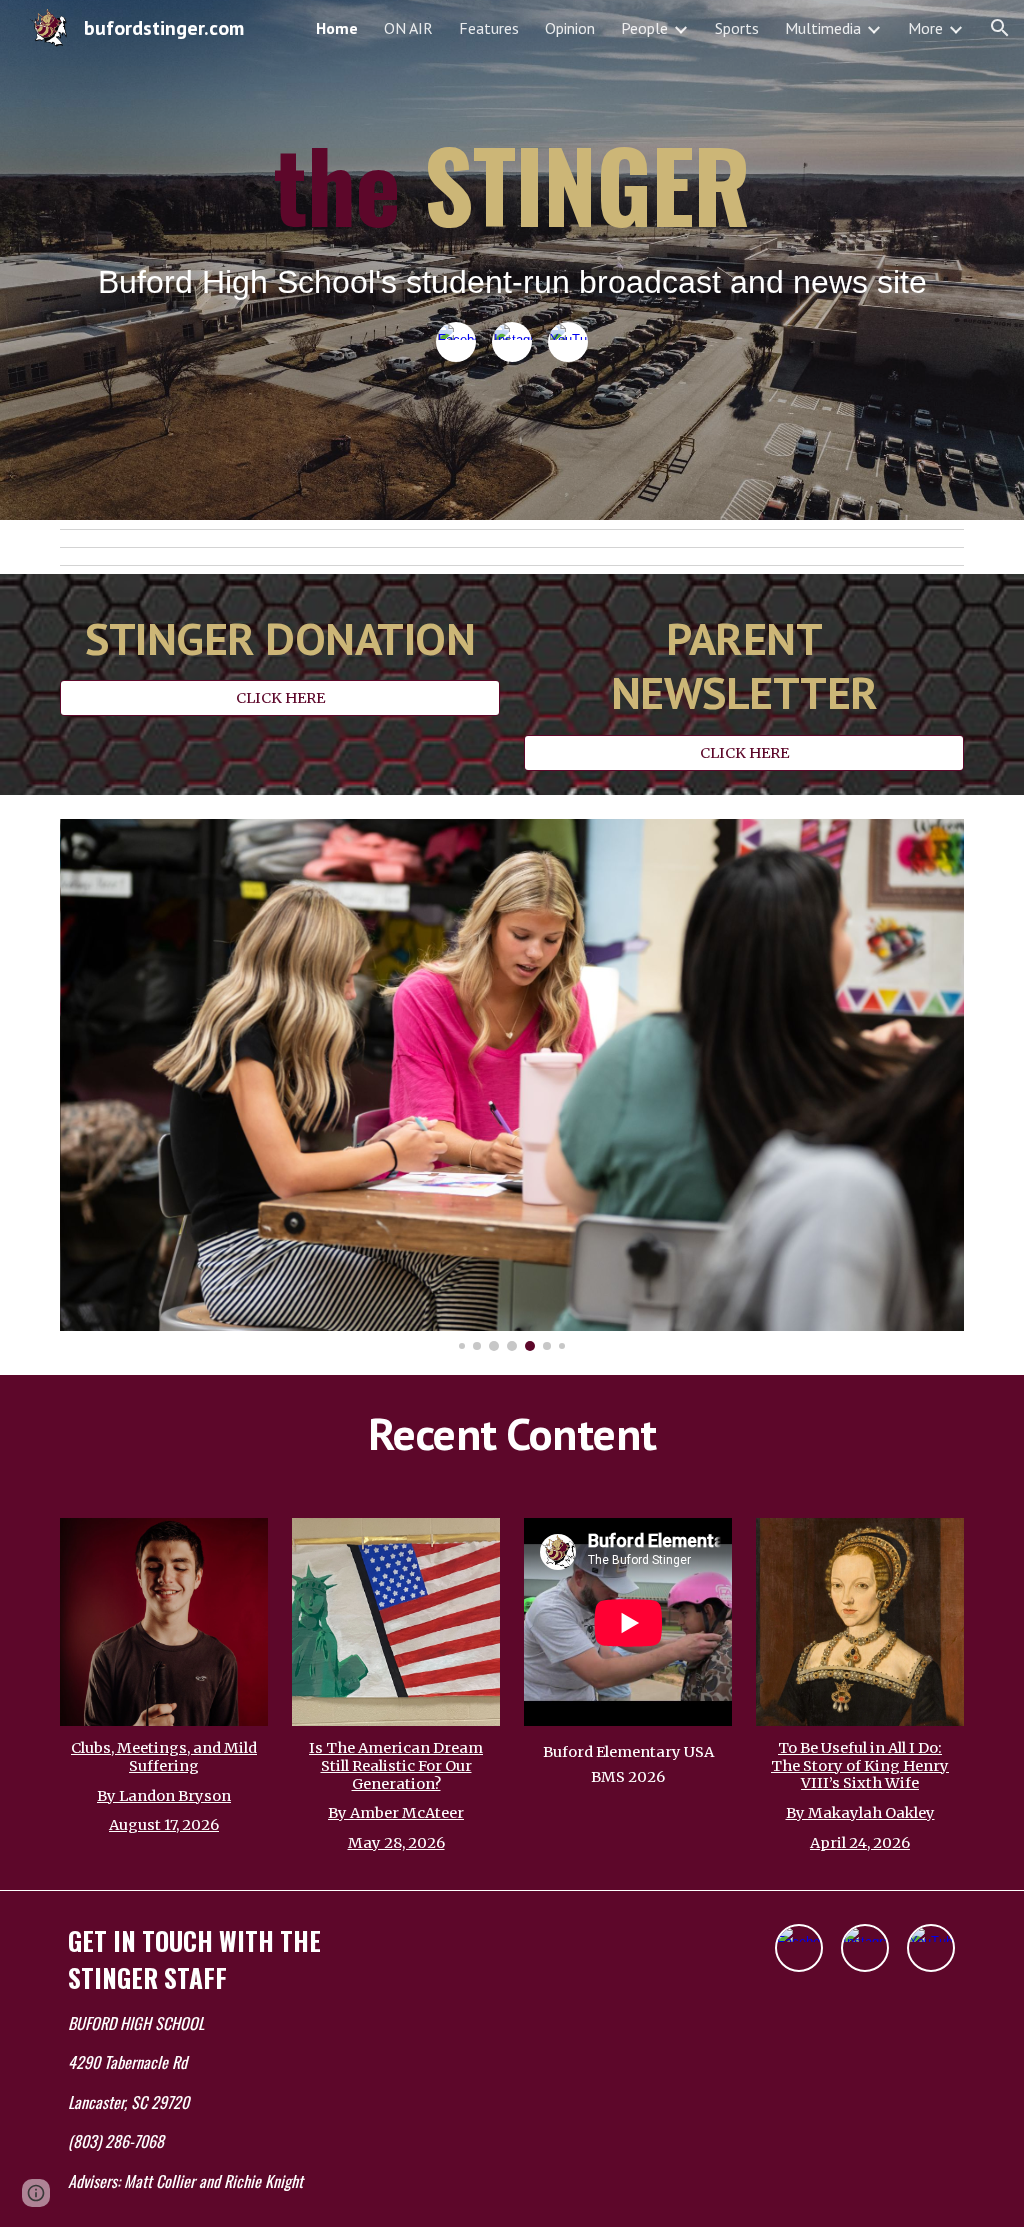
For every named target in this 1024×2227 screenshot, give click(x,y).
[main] (512, 218)
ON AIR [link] (408, 28)
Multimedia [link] (823, 28)
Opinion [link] (570, 28)
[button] (1000, 28)
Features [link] (489, 28)
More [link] (925, 28)
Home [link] (337, 28)
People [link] (644, 28)
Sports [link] (737, 28)
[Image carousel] (512, 1085)
